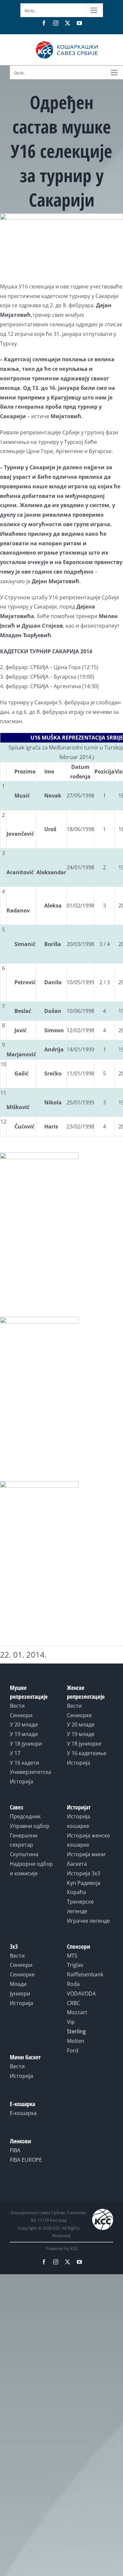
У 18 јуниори (26, 1744)
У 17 (15, 1753)
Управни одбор (30, 1826)
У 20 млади (24, 1724)
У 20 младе (81, 1724)
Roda (73, 1984)
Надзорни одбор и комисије (31, 1869)
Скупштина (24, 1854)
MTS (72, 1956)
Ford (73, 2050)
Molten (76, 2041)
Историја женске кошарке (88, 1840)
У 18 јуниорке (84, 1744)
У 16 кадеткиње (87, 1753)
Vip (71, 2022)
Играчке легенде (88, 1921)
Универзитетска (31, 1772)
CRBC (73, 2003)
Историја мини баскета (86, 1859)
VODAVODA (81, 1993)
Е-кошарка (23, 2113)
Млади (18, 1984)
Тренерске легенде (80, 1906)
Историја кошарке (79, 1821)
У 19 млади (24, 1734)
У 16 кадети (24, 1763)
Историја (21, 1781)
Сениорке (79, 1715)
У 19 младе (81, 1734)
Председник (25, 1816)
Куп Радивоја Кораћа (84, 1888)
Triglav (75, 1965)
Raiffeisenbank (85, 1974)
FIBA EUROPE (26, 2160)
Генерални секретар (24, 1840)
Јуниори (20, 1993)
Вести (17, 1706)
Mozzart (77, 2012)
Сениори (21, 1715)
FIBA (15, 2150)
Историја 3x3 (83, 1873)
